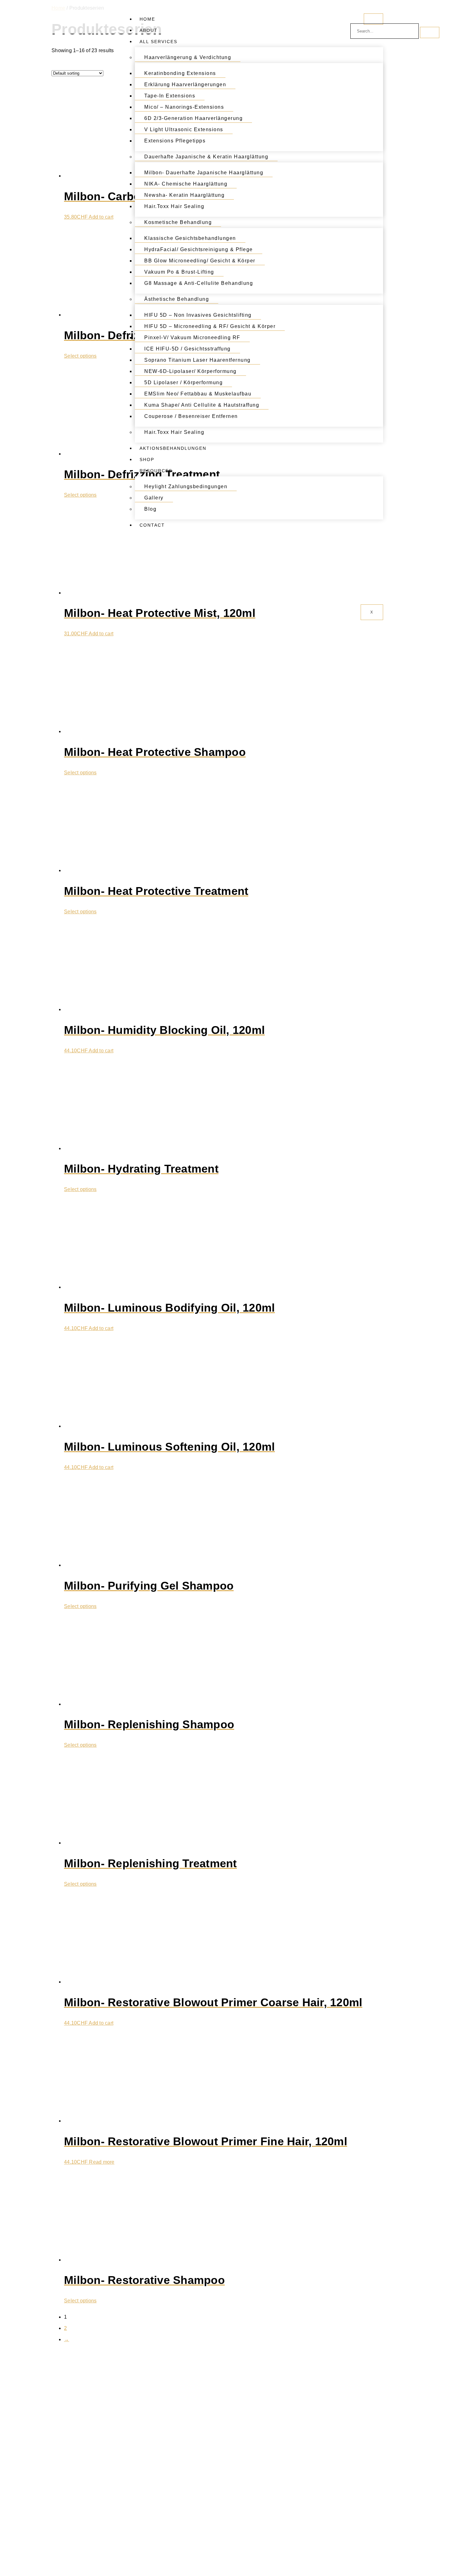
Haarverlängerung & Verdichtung (188, 57)
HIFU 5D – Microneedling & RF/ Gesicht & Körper (210, 326)
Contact (152, 525)
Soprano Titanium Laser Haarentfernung (197, 360)
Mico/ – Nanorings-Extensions (184, 107)
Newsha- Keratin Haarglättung (184, 195)
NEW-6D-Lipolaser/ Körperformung (190, 371)
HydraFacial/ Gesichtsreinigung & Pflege (199, 249)
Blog (150, 509)
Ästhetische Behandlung (177, 299)
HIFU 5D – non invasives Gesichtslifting (198, 315)
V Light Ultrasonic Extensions (184, 129)
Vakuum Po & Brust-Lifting (179, 272)
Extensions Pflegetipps (175, 141)
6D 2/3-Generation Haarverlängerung (193, 118)
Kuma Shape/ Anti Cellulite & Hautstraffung (202, 405)
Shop (147, 459)
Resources (156, 471)
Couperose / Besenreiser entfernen (191, 416)
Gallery (154, 498)
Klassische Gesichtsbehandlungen (190, 238)
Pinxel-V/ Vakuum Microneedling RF (192, 338)
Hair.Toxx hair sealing (174, 206)
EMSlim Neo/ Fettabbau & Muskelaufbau (198, 394)
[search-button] (430, 32)
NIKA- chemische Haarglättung (186, 184)
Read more (102, 2162)
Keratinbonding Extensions (180, 73)
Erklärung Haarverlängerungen (185, 84)
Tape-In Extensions (170, 96)
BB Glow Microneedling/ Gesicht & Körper (200, 261)
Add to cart (101, 217)
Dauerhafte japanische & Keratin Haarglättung (206, 157)
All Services (158, 42)
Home (147, 19)
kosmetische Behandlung (178, 222)
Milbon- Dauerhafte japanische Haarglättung (204, 173)
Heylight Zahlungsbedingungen (186, 486)
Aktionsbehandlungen (173, 448)
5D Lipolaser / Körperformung (183, 382)
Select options (80, 356)
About (149, 30)
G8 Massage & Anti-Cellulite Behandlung (199, 283)
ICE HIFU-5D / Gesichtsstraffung (188, 349)
